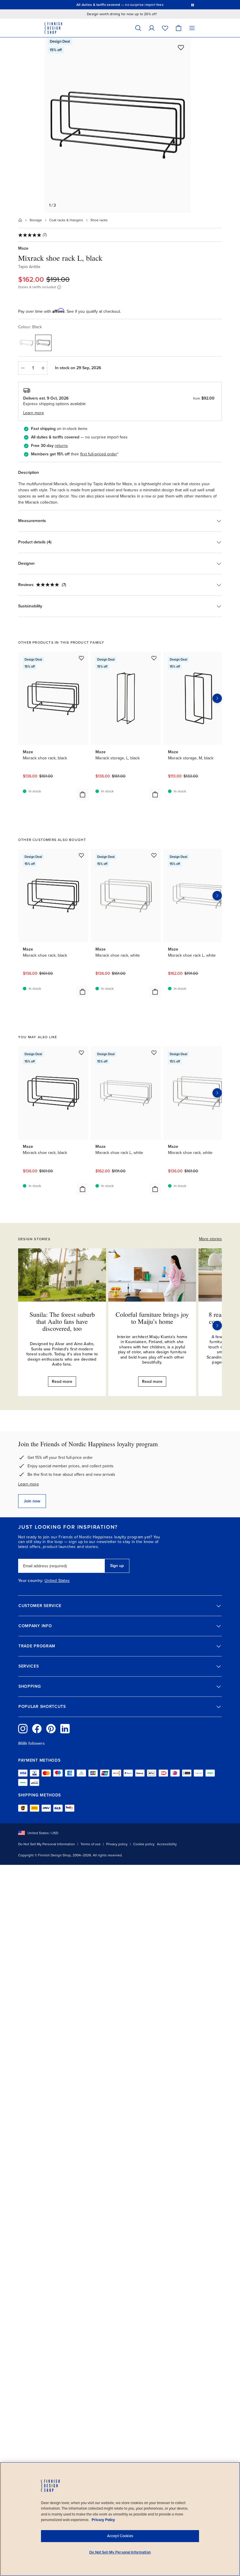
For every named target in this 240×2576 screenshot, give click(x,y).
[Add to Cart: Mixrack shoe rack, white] (155, 992)
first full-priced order (99, 454)
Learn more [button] (34, 413)
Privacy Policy (103, 2520)
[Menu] (192, 28)
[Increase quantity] (43, 368)
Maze (23, 248)
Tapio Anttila (29, 267)
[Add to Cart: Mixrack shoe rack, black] (83, 794)
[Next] (217, 1326)
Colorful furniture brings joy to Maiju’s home (152, 1318)
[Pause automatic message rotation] (193, 5)
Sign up (117, 1566)
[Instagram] (23, 1729)
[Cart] (179, 28)
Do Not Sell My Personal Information (47, 1844)
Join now (32, 1501)
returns (61, 446)
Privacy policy (117, 1844)
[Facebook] (37, 1729)
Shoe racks (99, 220)
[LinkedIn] (65, 1729)
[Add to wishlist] (181, 47)
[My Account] (152, 28)
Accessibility (167, 1844)
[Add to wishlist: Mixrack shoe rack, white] (154, 855)
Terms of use (91, 1844)
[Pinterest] (51, 1729)
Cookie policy (144, 1844)
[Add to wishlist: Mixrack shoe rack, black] (81, 658)
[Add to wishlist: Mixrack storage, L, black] (154, 658)
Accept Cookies (120, 2536)
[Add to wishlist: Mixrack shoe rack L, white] (154, 1053)
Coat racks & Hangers (66, 220)
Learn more (29, 1484)
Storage (36, 220)
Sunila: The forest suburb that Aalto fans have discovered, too (62, 1321)
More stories (210, 1239)
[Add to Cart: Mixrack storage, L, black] (155, 794)
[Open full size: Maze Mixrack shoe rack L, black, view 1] (118, 125)
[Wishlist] (165, 28)
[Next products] (217, 698)
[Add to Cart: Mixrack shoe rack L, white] (155, 1189)
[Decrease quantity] (23, 368)
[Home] (20, 220)
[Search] (138, 28)
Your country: (31, 1581)
